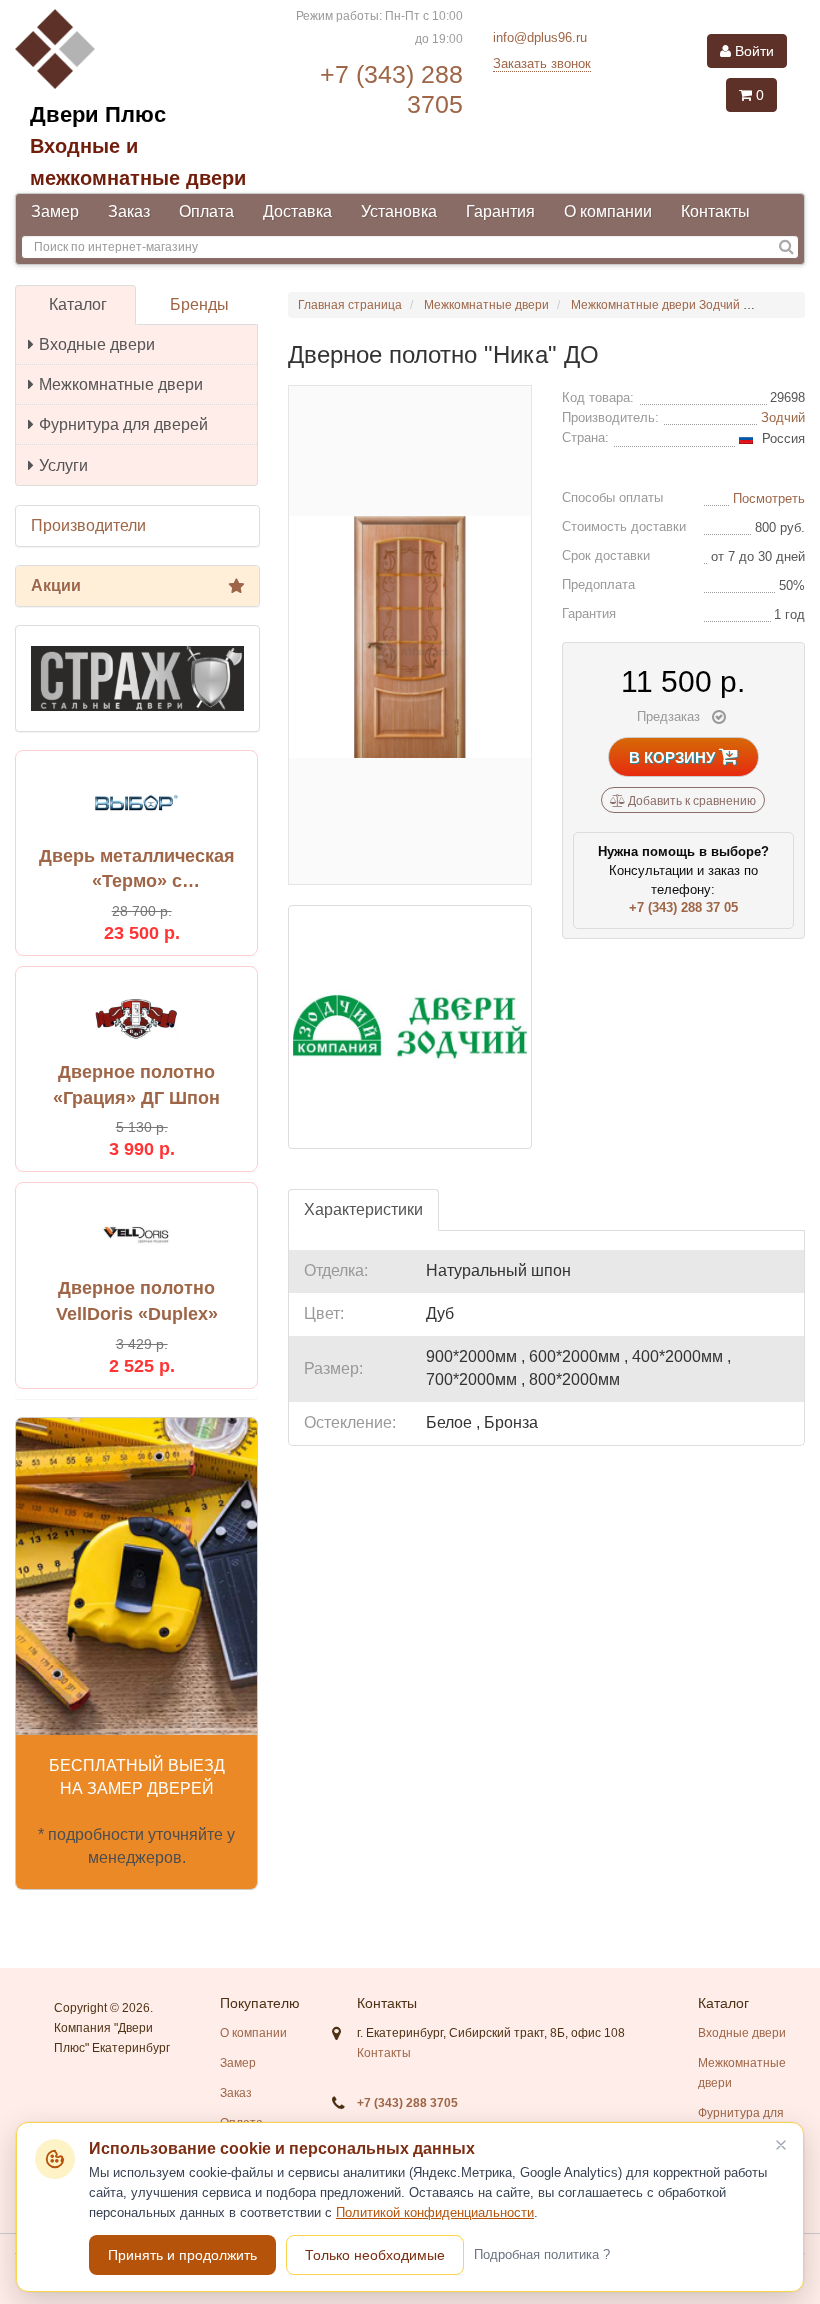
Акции (56, 585)
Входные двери (97, 344)
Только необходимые (375, 2255)
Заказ (129, 211)
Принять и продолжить (182, 2255)
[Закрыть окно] (781, 2145)
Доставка (297, 211)
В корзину (674, 757)
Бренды (199, 304)
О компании (608, 211)
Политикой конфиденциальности (435, 2212)
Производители (88, 525)
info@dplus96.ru (540, 37)
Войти (752, 51)
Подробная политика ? (542, 2254)
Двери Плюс (98, 114)
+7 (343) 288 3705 (407, 2103)
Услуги (63, 465)
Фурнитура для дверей (123, 424)
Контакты (715, 211)
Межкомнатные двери (121, 384)
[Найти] (786, 247)
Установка (399, 211)
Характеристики (363, 1209)
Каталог (78, 304)
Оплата (206, 211)
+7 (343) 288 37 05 (683, 907)
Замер (55, 211)
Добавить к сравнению (690, 801)
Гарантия (500, 211)
